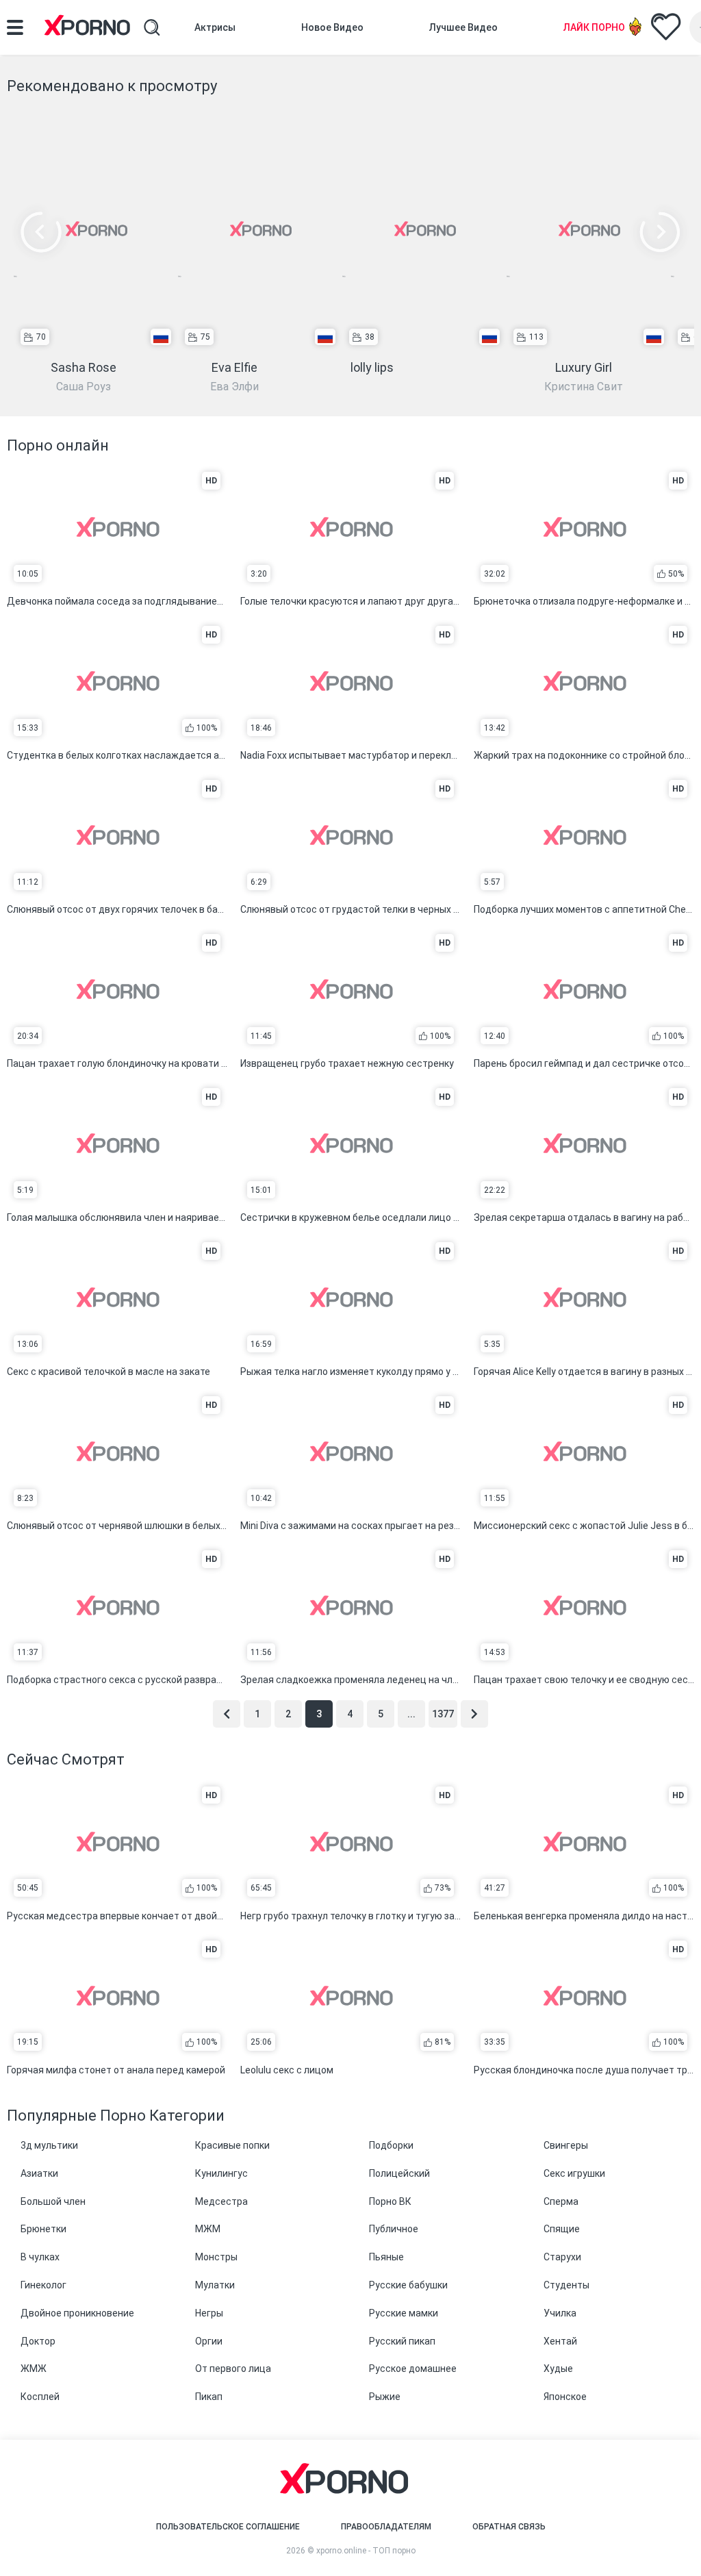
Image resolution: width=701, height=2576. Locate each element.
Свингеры (566, 2145)
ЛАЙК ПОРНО (594, 27)
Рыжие (385, 2397)
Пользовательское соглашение (228, 2527)
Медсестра (221, 2201)
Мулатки (215, 2285)
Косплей (40, 2397)
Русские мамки (404, 2313)
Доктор (38, 2341)
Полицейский (399, 2173)
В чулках (40, 2257)
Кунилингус (221, 2173)
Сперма (561, 2201)
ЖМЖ (34, 2369)
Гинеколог (43, 2285)
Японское (565, 2397)
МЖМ (208, 2229)
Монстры (216, 2257)
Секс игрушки (574, 2173)
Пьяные (386, 2257)
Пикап (209, 2397)
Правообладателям (386, 2527)
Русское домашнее (413, 2369)
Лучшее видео (463, 27)
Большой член (53, 2201)
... (411, 1714)
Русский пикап (402, 2341)
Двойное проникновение (77, 2313)
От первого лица (233, 2369)
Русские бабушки (408, 2285)
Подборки (391, 2145)
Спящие (562, 2229)
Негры (209, 2313)
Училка (560, 2313)
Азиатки (39, 2173)
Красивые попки (232, 2145)
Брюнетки (43, 2229)
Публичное (394, 2229)
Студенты (566, 2285)
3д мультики (49, 2145)
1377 (443, 1714)
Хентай (560, 2341)
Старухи (562, 2257)
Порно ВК (390, 2201)
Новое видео (332, 27)
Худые (558, 2369)
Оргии (209, 2341)
